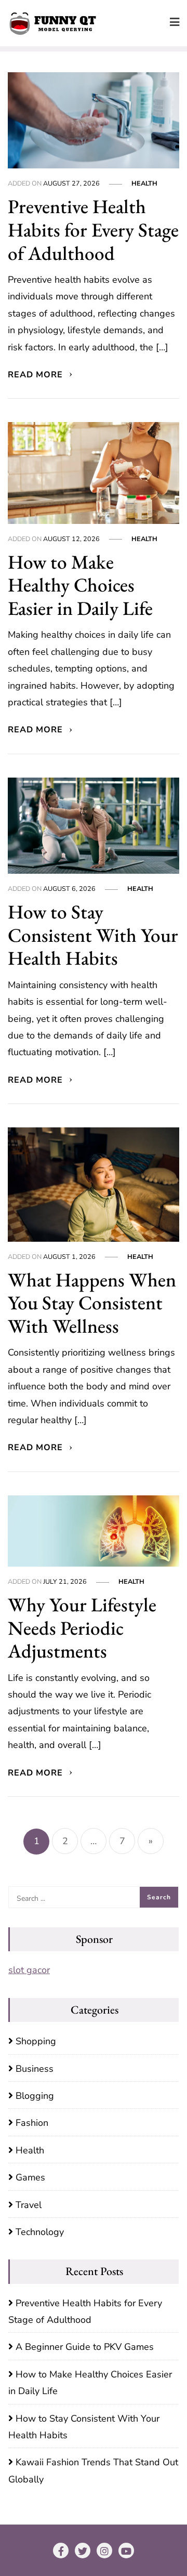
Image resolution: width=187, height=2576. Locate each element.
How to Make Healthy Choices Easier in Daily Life (80, 585)
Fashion (32, 2123)
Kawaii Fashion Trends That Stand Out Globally (93, 2470)
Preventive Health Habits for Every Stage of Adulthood (93, 229)
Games (30, 2177)
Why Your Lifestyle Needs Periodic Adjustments (82, 1628)
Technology (40, 2232)
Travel (29, 2205)
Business (35, 2069)
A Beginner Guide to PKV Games (85, 2347)
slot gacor (29, 1970)
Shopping (36, 2041)
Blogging (35, 2096)
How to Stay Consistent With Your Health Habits (93, 935)
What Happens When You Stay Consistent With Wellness (92, 1303)
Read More (37, 375)
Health (144, 183)
